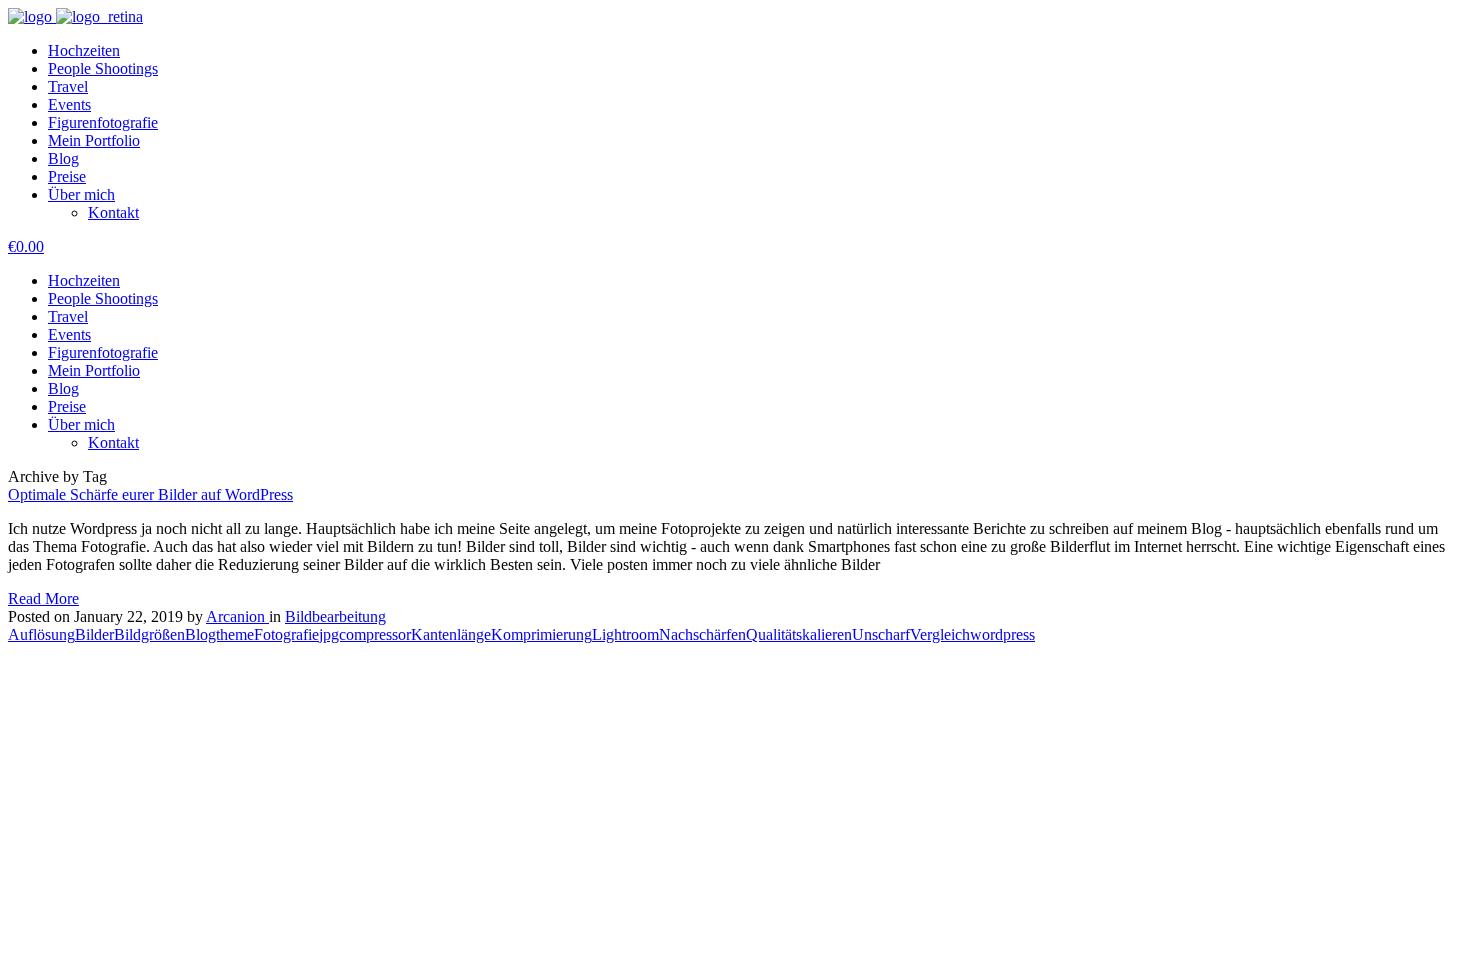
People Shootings (103, 68)
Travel (68, 86)
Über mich (81, 194)
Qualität (771, 634)
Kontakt (113, 212)
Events (69, 104)
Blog (63, 158)
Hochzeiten (84, 50)
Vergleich (940, 634)
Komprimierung (541, 634)
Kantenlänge (451, 634)
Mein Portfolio (94, 140)
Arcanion (237, 616)
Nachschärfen (702, 634)
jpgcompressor (365, 634)
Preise (67, 176)
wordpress (1002, 634)
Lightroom (625, 634)
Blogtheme (219, 634)
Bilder (94, 634)
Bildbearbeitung (335, 616)
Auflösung (41, 634)
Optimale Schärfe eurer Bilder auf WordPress (150, 494)
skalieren (824, 634)
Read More (43, 598)
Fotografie (286, 634)
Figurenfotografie (103, 122)
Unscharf (881, 634)
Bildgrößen (149, 634)
